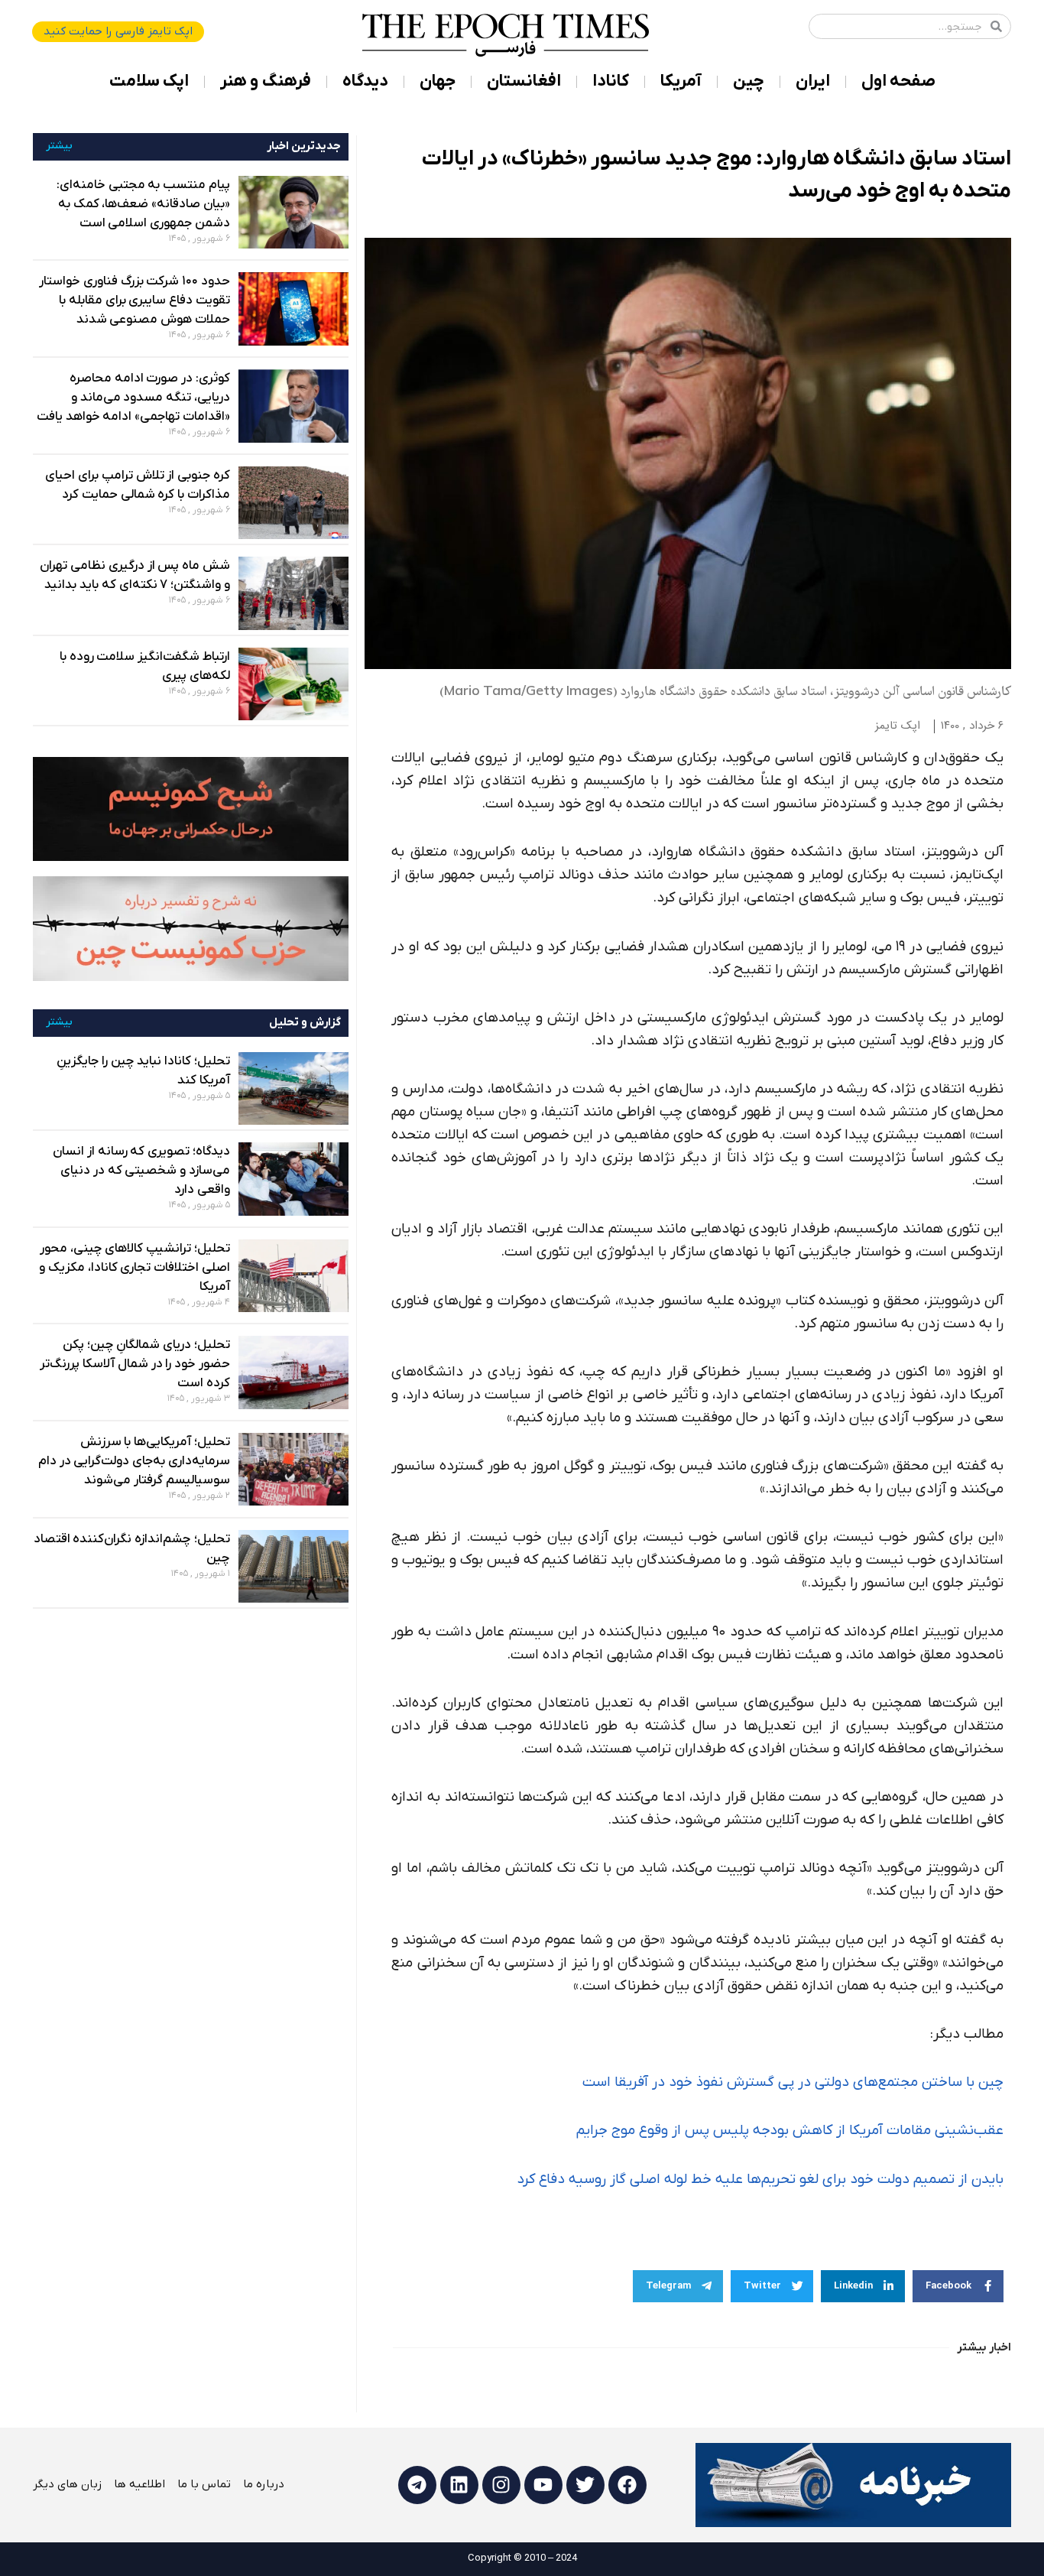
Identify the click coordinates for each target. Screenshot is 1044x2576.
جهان (438, 81)
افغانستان (524, 81)
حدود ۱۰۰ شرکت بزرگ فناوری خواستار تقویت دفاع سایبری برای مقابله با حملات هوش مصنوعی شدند (135, 300)
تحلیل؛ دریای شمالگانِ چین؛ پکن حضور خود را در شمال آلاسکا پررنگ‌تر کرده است (135, 1364)
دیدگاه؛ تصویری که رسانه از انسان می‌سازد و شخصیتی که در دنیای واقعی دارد (141, 1171)
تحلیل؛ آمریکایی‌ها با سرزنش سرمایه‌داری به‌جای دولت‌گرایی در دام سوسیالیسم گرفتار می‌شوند (134, 1461)
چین (749, 81)
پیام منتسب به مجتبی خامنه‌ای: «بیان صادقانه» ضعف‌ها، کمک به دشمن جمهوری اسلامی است (143, 204)
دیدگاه (365, 81)
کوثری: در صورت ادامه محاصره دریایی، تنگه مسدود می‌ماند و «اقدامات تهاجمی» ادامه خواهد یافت (133, 398)
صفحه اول (898, 81)
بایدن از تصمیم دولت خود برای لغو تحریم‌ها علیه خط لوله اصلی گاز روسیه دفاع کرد (760, 2180)
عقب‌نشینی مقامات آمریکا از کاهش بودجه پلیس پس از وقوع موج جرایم (790, 2131)
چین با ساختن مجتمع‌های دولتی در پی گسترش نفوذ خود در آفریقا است (793, 2082)
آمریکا (681, 81)
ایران (813, 81)
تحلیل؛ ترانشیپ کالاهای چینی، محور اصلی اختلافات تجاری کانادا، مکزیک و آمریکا (135, 1268)
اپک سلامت (149, 81)
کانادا (611, 81)
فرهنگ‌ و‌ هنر (266, 81)
